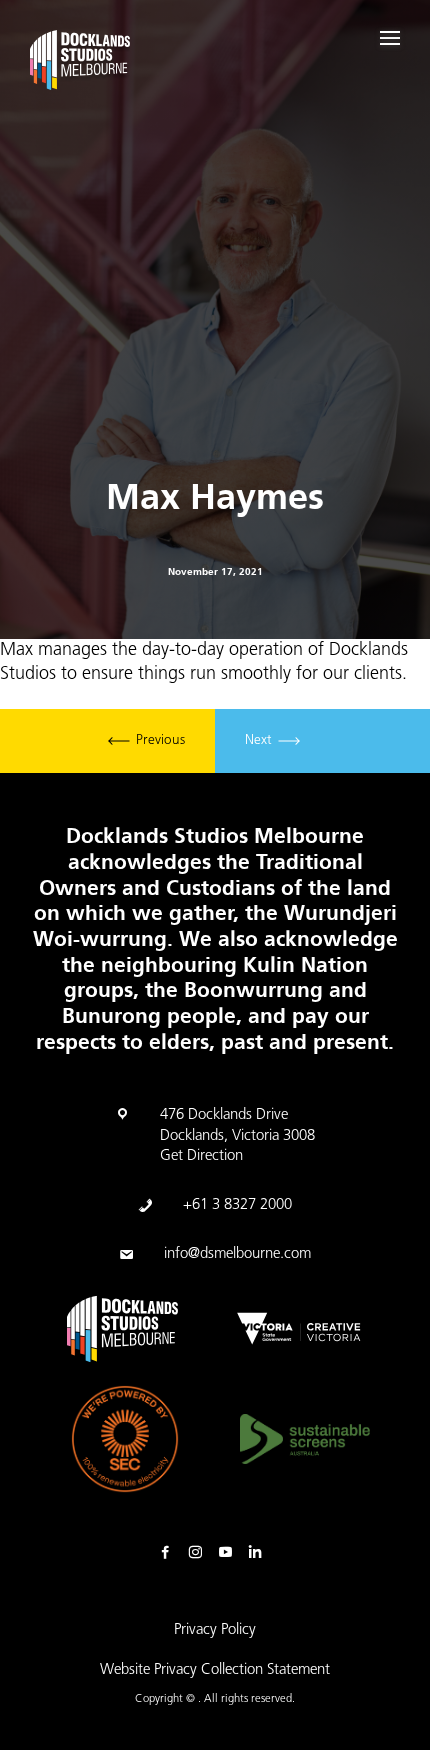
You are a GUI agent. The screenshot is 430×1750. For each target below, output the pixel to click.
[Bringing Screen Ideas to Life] (80, 63)
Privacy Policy (215, 1630)
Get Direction (201, 1156)
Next (260, 741)
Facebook (170, 1553)
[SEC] (125, 1439)
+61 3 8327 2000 (237, 1205)
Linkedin (260, 1553)
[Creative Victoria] (299, 1329)
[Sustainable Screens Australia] (305, 1438)
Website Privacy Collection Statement (215, 1670)
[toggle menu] (390, 38)
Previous (158, 741)
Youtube (230, 1553)
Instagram (200, 1553)
